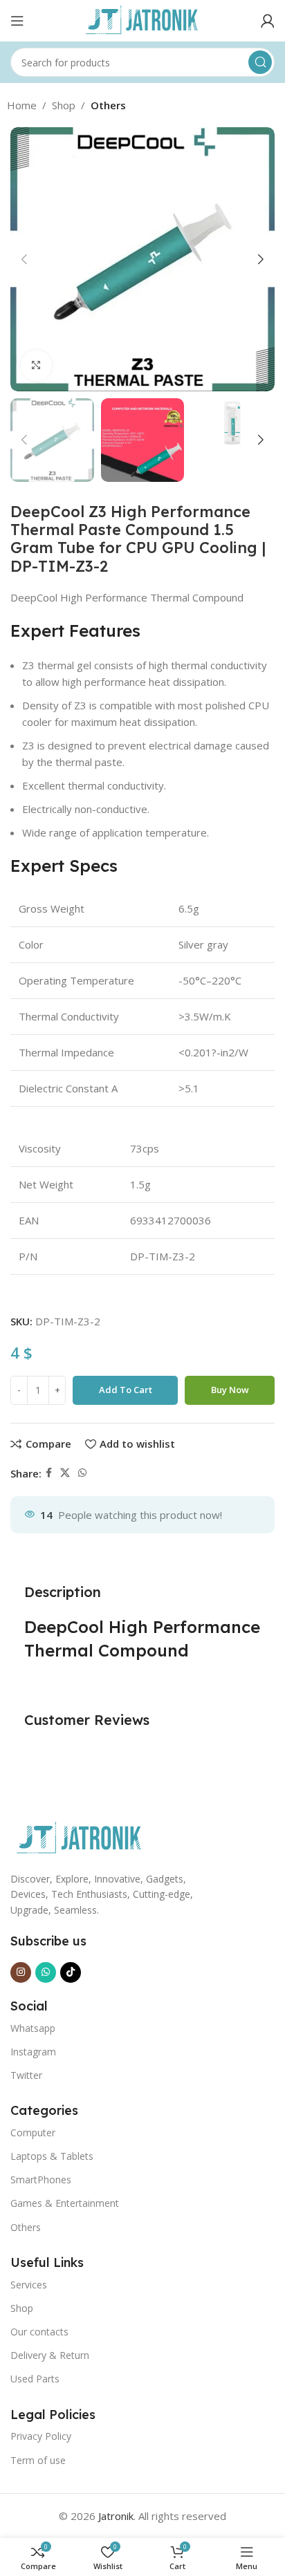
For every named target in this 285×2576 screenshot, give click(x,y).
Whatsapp (33, 2028)
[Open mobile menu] (17, 21)
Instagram (33, 2052)
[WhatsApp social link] (82, 1473)
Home (22, 105)
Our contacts (39, 2332)
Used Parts (35, 2379)
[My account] (268, 21)
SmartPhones (41, 2180)
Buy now (230, 1390)
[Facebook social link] (49, 1473)
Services (29, 2285)
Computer (33, 2132)
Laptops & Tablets (52, 2156)
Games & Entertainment (65, 2203)
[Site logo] (142, 19)
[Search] (260, 62)
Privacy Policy (41, 2436)
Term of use (38, 2460)
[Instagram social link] (21, 1972)
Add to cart (126, 1390)
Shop (64, 105)
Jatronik (116, 2516)
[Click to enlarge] (36, 365)
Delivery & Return (50, 2355)
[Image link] (80, 1837)
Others (108, 105)
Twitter (26, 2075)
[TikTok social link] (71, 1972)
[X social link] (65, 1473)
